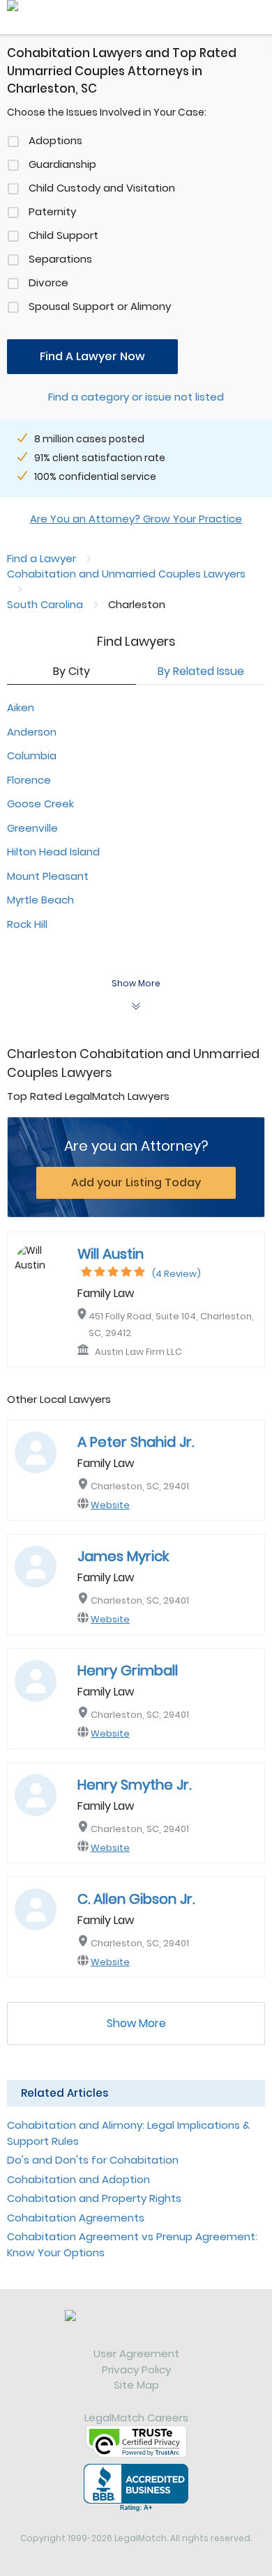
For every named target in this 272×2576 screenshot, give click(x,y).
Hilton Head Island (53, 852)
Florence (29, 780)
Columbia (32, 755)
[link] (136, 2328)
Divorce (48, 282)
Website (110, 1505)
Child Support (63, 235)
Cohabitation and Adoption (78, 2179)
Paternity (52, 211)
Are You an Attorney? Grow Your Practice (136, 519)
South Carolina (45, 604)
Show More (136, 2023)
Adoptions (55, 140)
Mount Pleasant (48, 876)
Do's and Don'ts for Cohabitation (93, 2160)
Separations (60, 259)
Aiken (21, 707)
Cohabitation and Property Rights (94, 2198)
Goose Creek (40, 804)
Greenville (32, 828)
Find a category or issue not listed (136, 397)
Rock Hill (27, 924)
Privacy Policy (136, 2369)
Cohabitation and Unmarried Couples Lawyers (126, 574)
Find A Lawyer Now (92, 356)
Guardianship (62, 164)
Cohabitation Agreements (76, 2218)
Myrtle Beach (40, 900)
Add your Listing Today (136, 1182)
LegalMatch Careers (136, 2418)
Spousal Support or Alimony (100, 306)
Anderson (32, 732)
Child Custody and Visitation (102, 188)
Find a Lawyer (41, 558)
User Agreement (136, 2353)
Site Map (136, 2385)
